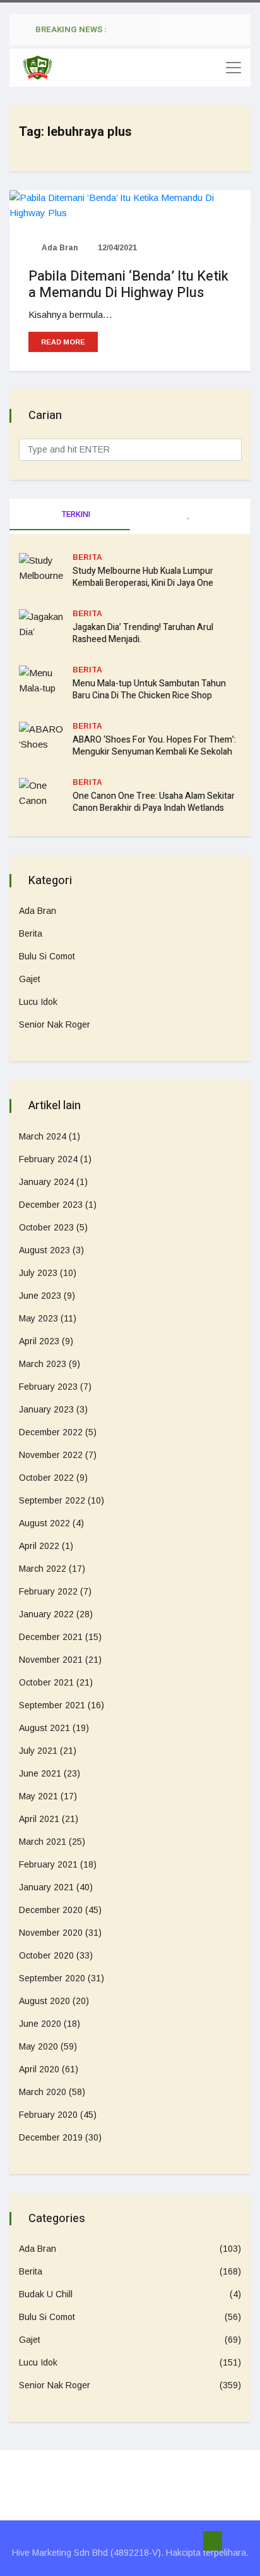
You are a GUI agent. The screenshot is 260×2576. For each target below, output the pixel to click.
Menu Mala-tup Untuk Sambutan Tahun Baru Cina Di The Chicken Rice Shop (149, 690)
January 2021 (46, 1887)
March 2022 (43, 1569)
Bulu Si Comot (47, 956)
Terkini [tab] (75, 514)
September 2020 (52, 1978)
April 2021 (39, 1819)
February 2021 (48, 1864)
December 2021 (51, 1637)
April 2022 (39, 1546)
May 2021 (38, 1796)
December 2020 (51, 1910)
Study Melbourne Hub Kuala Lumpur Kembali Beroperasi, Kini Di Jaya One (143, 577)
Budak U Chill (46, 2294)
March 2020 (43, 2092)
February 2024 (48, 1159)
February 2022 (48, 1591)
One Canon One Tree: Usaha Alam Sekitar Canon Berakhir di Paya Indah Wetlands (154, 802)
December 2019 (51, 2137)
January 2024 (46, 1182)
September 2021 (52, 1705)
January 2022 (46, 1614)
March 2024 (43, 1136)
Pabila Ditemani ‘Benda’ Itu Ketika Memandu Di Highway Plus (128, 284)
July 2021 (38, 1751)
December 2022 (51, 1432)
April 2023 (39, 1341)
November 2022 (51, 1455)
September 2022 (52, 1500)
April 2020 (39, 2069)
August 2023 (44, 1250)
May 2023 (38, 1318)
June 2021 (40, 1773)
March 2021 (43, 1842)
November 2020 (51, 1933)
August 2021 (44, 1728)
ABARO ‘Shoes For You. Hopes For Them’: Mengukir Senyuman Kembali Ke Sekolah (154, 746)
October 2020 (46, 1955)
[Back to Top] (213, 2541)
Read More (63, 342)
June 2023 (40, 1296)
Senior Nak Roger (55, 1024)
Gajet (30, 979)
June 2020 (40, 2024)
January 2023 (46, 1409)
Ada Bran (59, 248)
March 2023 (43, 1364)
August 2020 (44, 2001)
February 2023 (48, 1387)
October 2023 (46, 1227)
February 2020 (48, 2115)
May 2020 (38, 2046)
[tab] (190, 514)
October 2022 (46, 1478)
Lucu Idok (38, 1002)
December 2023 (51, 1205)
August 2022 (44, 1523)
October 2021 (46, 1682)
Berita (87, 557)
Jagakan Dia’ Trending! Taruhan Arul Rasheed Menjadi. (143, 633)
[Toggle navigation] (233, 68)
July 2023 (38, 1273)
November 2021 (51, 1660)
